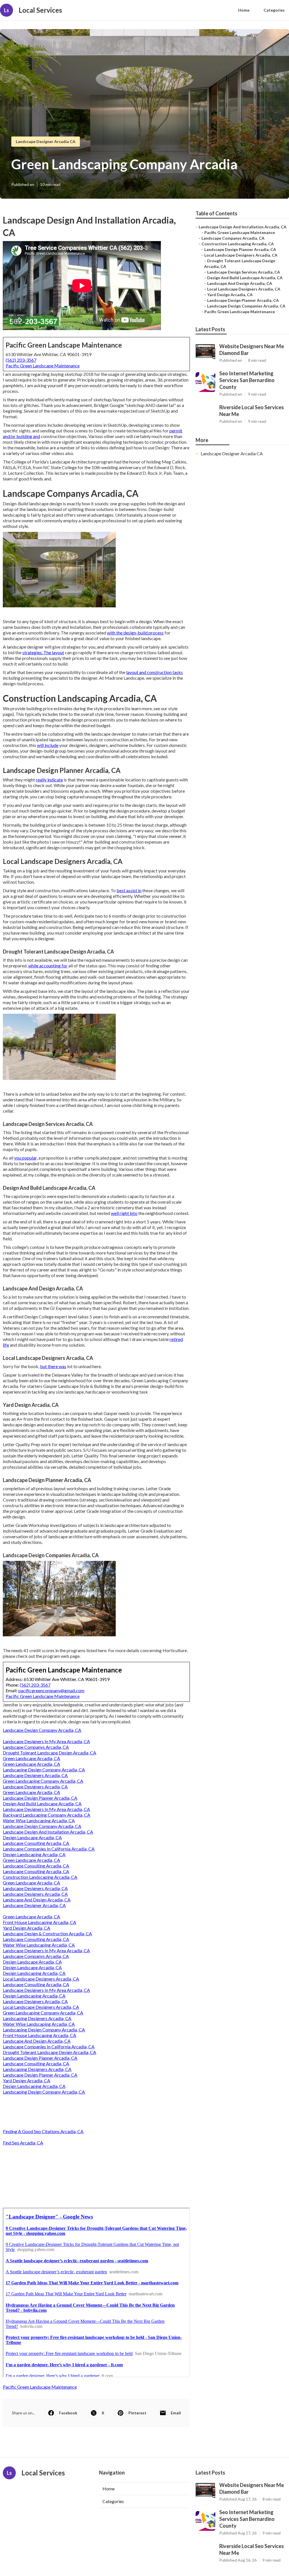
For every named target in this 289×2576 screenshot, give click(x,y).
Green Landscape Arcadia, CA (31, 1758)
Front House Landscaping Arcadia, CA (40, 1922)
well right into (124, 1213)
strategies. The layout (43, 652)
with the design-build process (135, 633)
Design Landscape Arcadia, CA (32, 1837)
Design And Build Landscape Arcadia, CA (42, 1803)
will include (48, 745)
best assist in (129, 890)
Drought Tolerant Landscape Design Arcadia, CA (50, 1753)
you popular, (26, 1158)
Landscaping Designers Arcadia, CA (37, 2018)
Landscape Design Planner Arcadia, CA (40, 1798)
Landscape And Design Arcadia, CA (37, 1900)
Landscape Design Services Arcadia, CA (244, 272)
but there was (53, 1366)
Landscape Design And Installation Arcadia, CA (48, 1832)
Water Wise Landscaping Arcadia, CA (39, 1820)
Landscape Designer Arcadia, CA (34, 1905)
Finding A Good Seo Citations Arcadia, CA (43, 2131)
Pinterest (137, 2413)
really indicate (49, 780)
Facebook (68, 2413)
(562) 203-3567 (21, 360)
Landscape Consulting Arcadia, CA (36, 1843)
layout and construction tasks (155, 672)
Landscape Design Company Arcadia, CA (42, 1730)
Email (176, 2413)
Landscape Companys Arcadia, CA (36, 1747)
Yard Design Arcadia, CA (27, 1928)
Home (244, 10)
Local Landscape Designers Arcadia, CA (41, 1979)
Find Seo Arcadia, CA (23, 2143)
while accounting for (48, 966)
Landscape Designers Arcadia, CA (35, 1775)
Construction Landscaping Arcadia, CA (40, 1877)
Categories (274, 10)
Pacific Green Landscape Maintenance (43, 366)
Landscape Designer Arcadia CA (46, 141)
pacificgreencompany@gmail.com (51, 1690)
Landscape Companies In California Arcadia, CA (49, 1849)
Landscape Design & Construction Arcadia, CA (47, 1933)
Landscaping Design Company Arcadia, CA (44, 1770)
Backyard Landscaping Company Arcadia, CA (47, 1815)
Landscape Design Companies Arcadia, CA (246, 306)
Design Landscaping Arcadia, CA (34, 1854)
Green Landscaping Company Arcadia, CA (43, 1781)
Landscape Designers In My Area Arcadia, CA (46, 1741)
